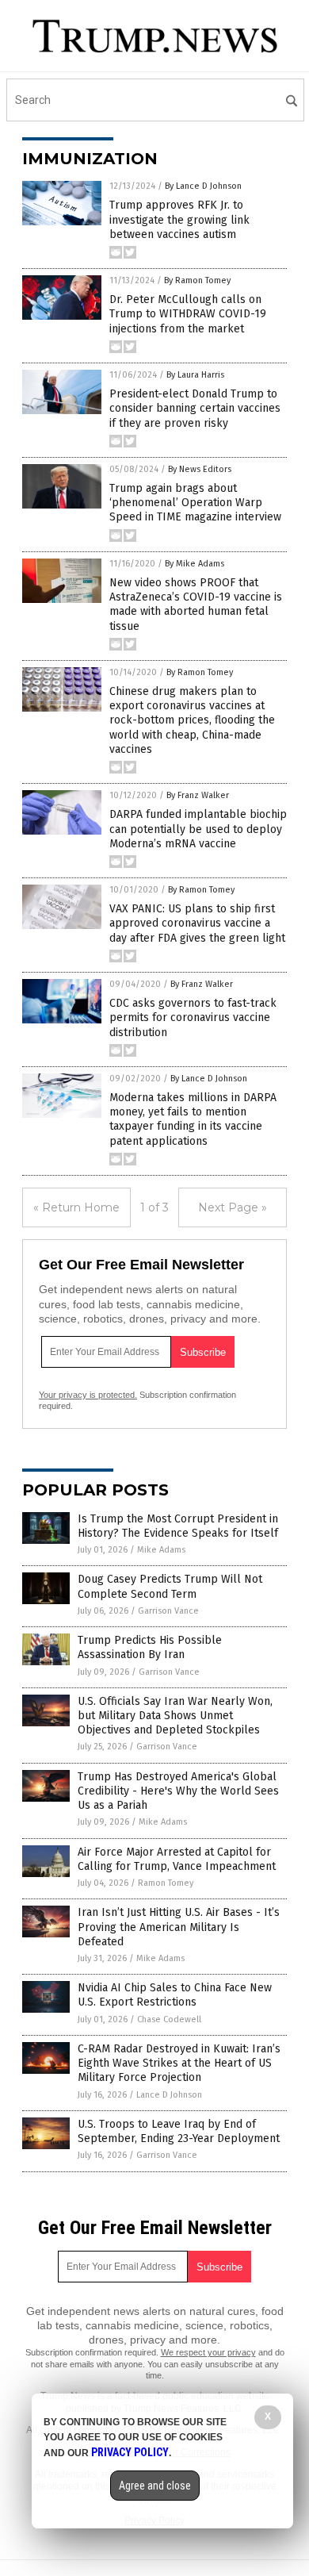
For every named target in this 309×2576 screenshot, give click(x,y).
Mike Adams (161, 1550)
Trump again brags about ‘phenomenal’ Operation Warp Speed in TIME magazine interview (195, 503)
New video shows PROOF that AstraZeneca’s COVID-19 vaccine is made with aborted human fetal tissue (196, 605)
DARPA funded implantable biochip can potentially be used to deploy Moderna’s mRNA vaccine (198, 829)
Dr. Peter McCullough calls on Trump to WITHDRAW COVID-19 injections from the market (188, 314)
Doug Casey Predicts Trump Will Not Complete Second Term (170, 1586)
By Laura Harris (195, 375)
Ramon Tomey (166, 1883)
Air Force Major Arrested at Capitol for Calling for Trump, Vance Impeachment (177, 1859)
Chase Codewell (169, 2019)
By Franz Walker (198, 795)
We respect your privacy (208, 2352)
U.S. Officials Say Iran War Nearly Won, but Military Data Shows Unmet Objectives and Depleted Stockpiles (175, 1716)
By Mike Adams (195, 564)
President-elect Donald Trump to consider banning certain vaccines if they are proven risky (195, 408)
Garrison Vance (168, 1611)
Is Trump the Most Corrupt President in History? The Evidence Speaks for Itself (178, 1526)
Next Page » (233, 1207)
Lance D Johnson (169, 2095)
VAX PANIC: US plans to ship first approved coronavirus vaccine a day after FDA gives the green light (197, 923)
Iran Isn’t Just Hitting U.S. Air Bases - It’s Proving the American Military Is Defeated (179, 1927)
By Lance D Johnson (203, 186)
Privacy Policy (130, 2452)
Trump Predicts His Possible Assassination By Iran (150, 1647)
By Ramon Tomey (197, 280)
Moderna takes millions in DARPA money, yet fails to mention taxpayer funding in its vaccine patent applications (193, 1119)
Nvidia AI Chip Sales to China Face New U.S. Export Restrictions (175, 1995)
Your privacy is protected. (88, 1395)
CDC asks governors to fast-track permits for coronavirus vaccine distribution (193, 1017)
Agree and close (155, 2486)
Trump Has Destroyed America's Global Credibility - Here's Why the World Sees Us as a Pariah (178, 1791)
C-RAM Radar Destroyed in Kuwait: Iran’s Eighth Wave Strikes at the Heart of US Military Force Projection (179, 2063)
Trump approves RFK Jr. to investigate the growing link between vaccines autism (179, 219)
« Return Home (76, 1207)
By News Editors (200, 469)
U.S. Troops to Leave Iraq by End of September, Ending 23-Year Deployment (179, 2131)
